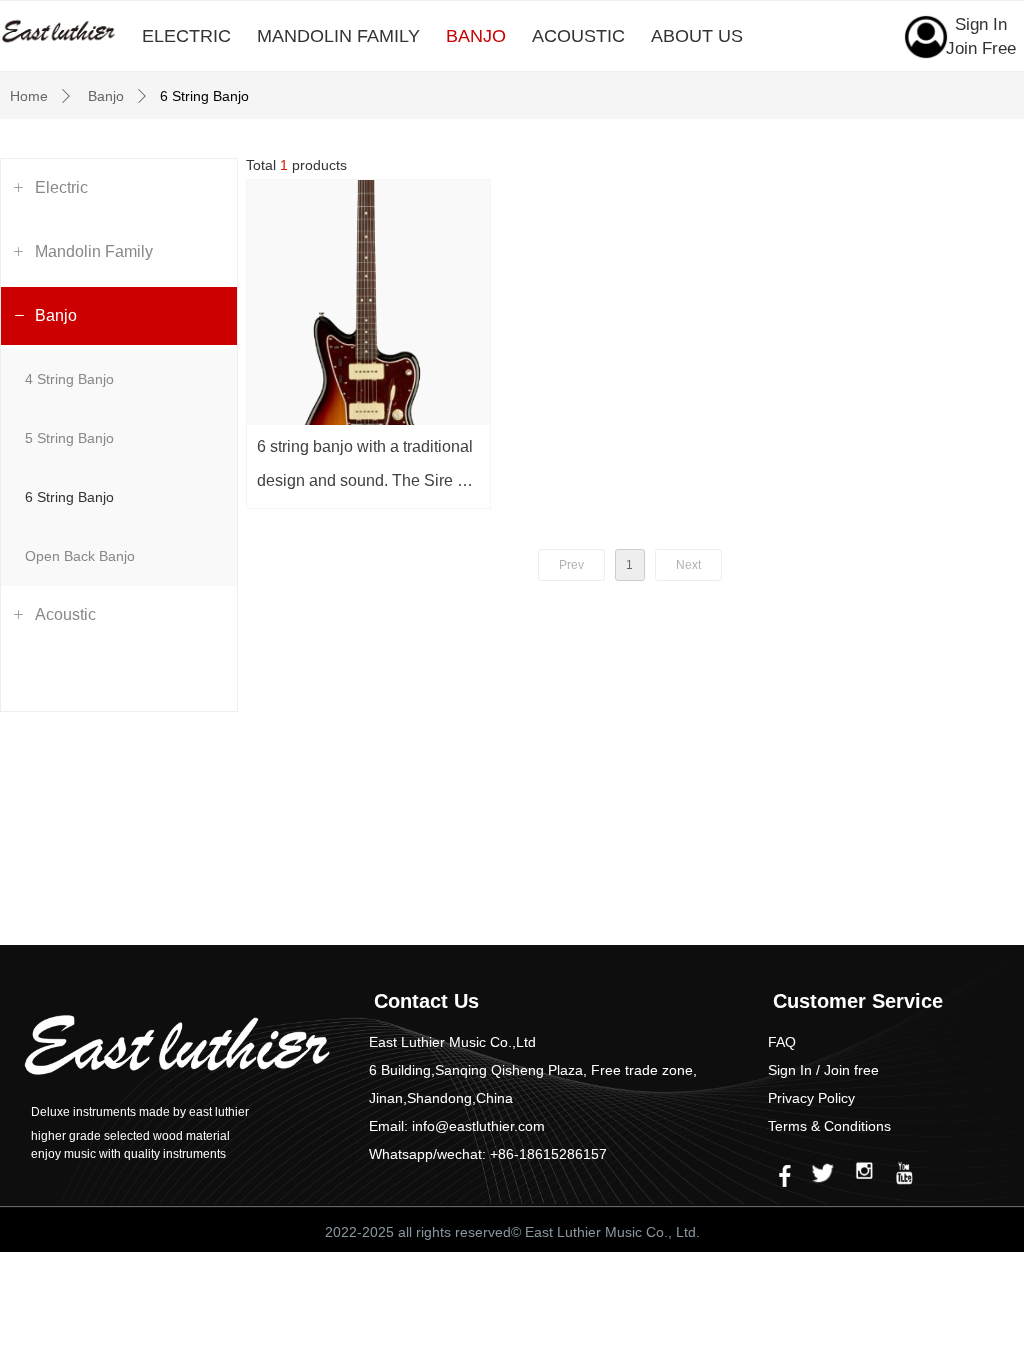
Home (29, 96)
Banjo (106, 96)
